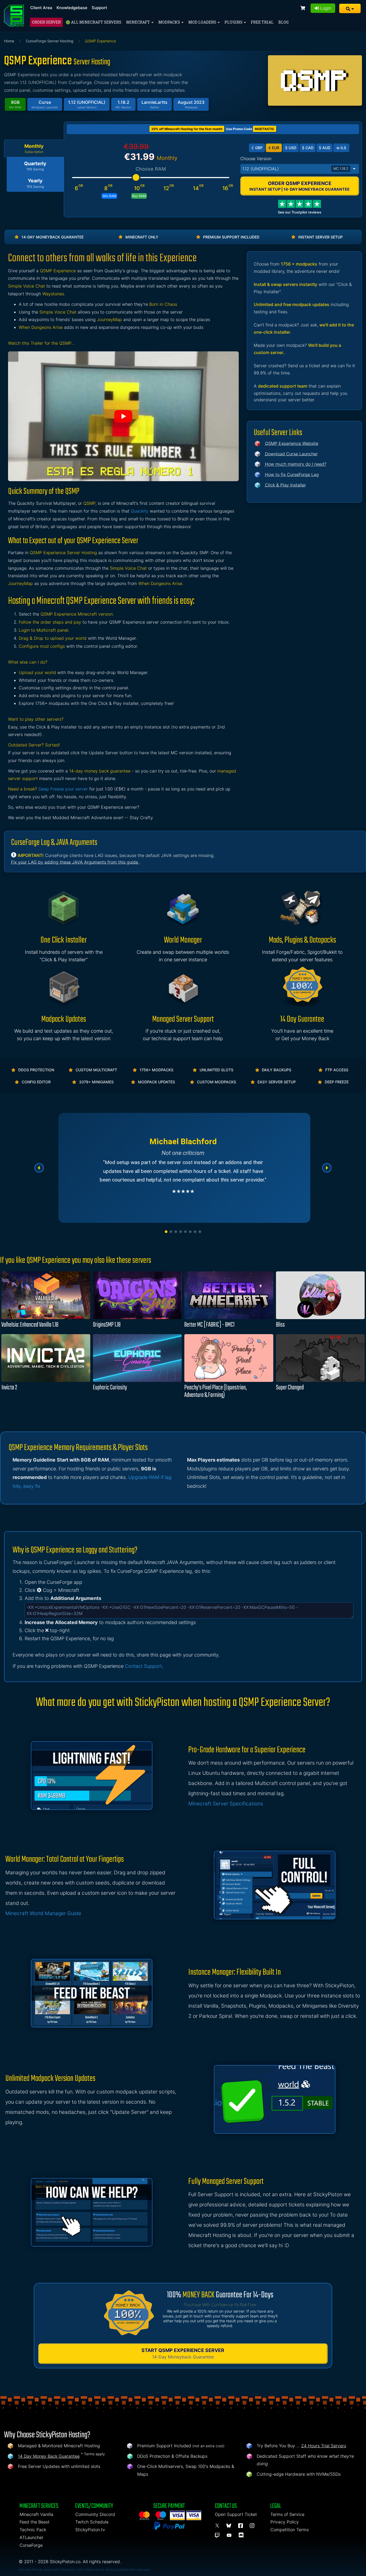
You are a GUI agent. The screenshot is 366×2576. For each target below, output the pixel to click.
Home (9, 41)
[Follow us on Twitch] (218, 2535)
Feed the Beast (35, 2522)
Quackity (140, 511)
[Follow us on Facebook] (241, 2526)
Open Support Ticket (236, 2514)
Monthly (34, 149)
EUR (274, 148)
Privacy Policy (285, 2522)
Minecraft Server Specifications (226, 1804)
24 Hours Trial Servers (324, 2446)
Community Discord (95, 2514)
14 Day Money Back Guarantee (49, 2456)
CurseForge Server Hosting (50, 41)
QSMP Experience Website (292, 443)
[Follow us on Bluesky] (230, 2526)
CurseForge (31, 2545)
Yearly (35, 183)
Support (99, 8)
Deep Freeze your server (63, 789)
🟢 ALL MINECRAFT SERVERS (94, 22)
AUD (325, 148)
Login (325, 8)
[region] (183, 1168)
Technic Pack (33, 2530)
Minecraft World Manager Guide (43, 1913)
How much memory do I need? (296, 464)
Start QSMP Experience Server (183, 2354)
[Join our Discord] (242, 2535)
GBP (257, 148)
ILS (341, 148)
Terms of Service (287, 2514)
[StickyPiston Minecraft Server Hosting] (14, 16)
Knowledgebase (72, 8)
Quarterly (35, 166)
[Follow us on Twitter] (218, 2526)
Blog (283, 22)
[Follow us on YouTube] (230, 2535)
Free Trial (262, 22)
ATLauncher (31, 2537)
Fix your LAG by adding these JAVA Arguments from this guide (75, 862)
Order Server (46, 22)
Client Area (41, 8)
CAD (308, 148)
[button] (350, 8)
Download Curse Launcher (291, 454)
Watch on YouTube (123, 416)
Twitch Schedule (92, 2522)
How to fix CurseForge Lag (292, 474)
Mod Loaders (203, 22)
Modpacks (170, 22)
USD (291, 148)
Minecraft (139, 22)
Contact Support (143, 1666)
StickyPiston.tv (90, 2530)
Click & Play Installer (285, 485)
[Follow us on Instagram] (253, 2526)
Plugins (234, 22)
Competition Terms (290, 2530)
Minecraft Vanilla (36, 2514)
